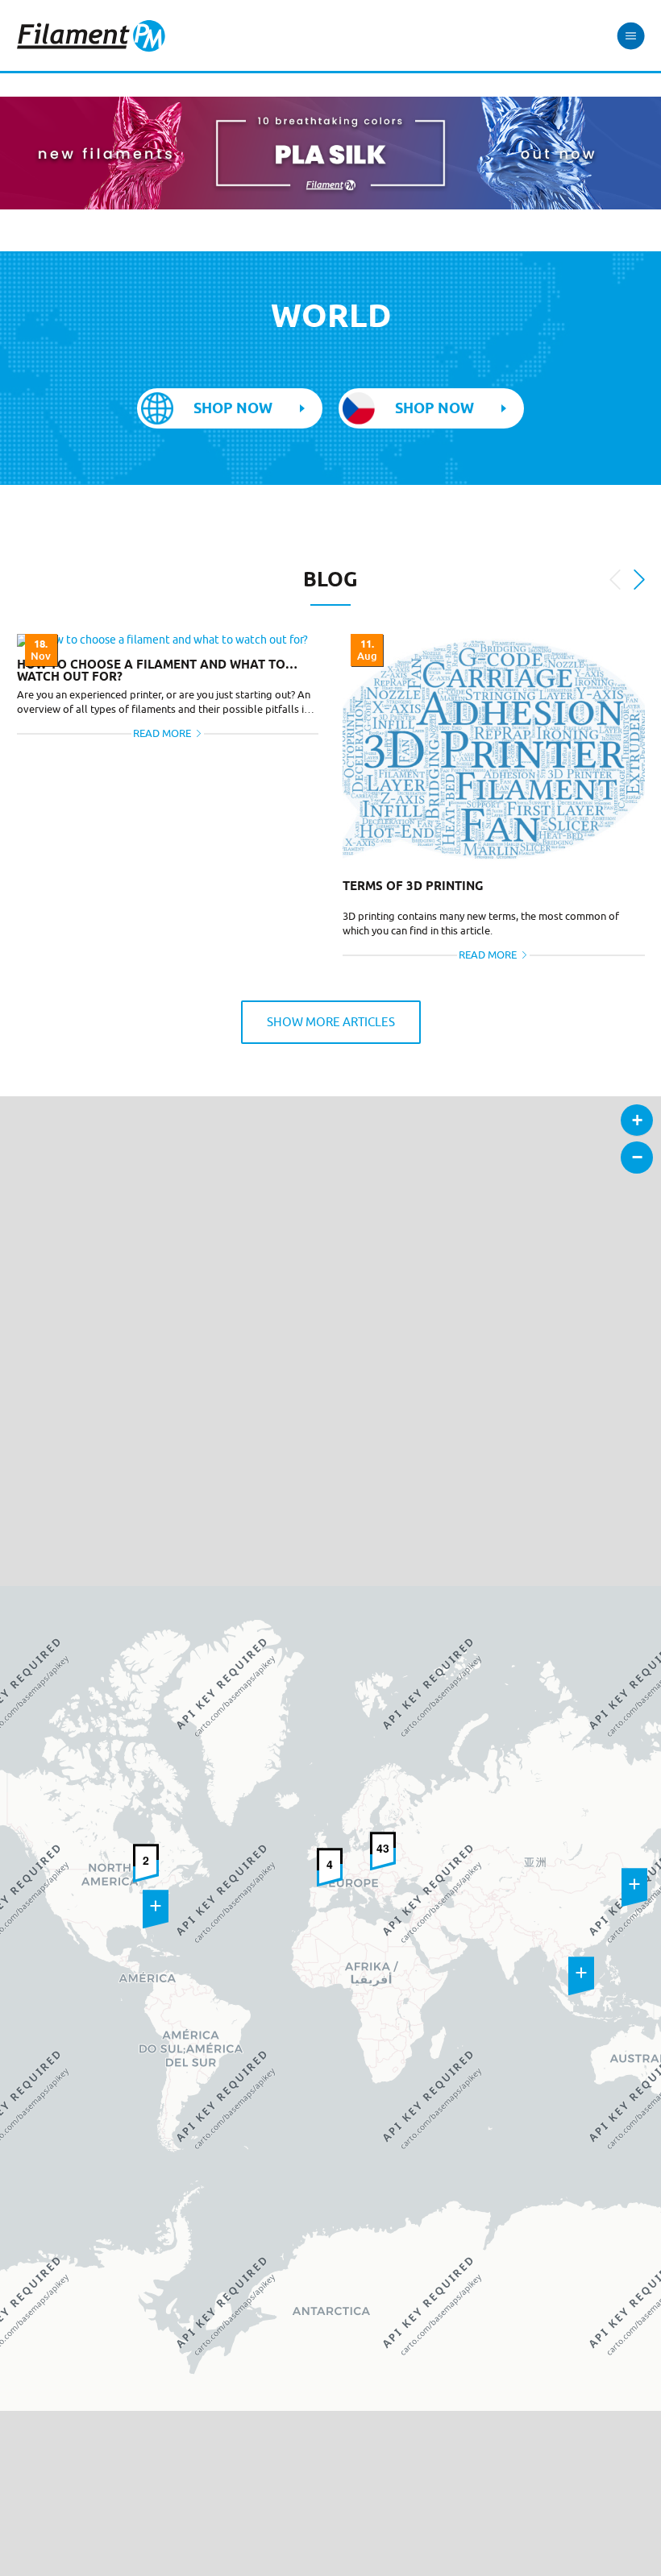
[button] (156, 1909)
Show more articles (331, 1022)
